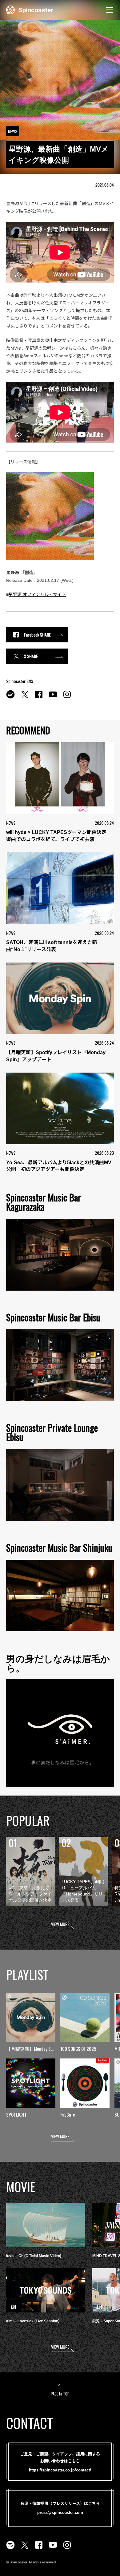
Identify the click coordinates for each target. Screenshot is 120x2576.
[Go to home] (30, 9)
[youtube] (53, 698)
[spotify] (10, 698)
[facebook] (39, 698)
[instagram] (67, 698)
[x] (25, 698)
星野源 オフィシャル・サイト (37, 594)
